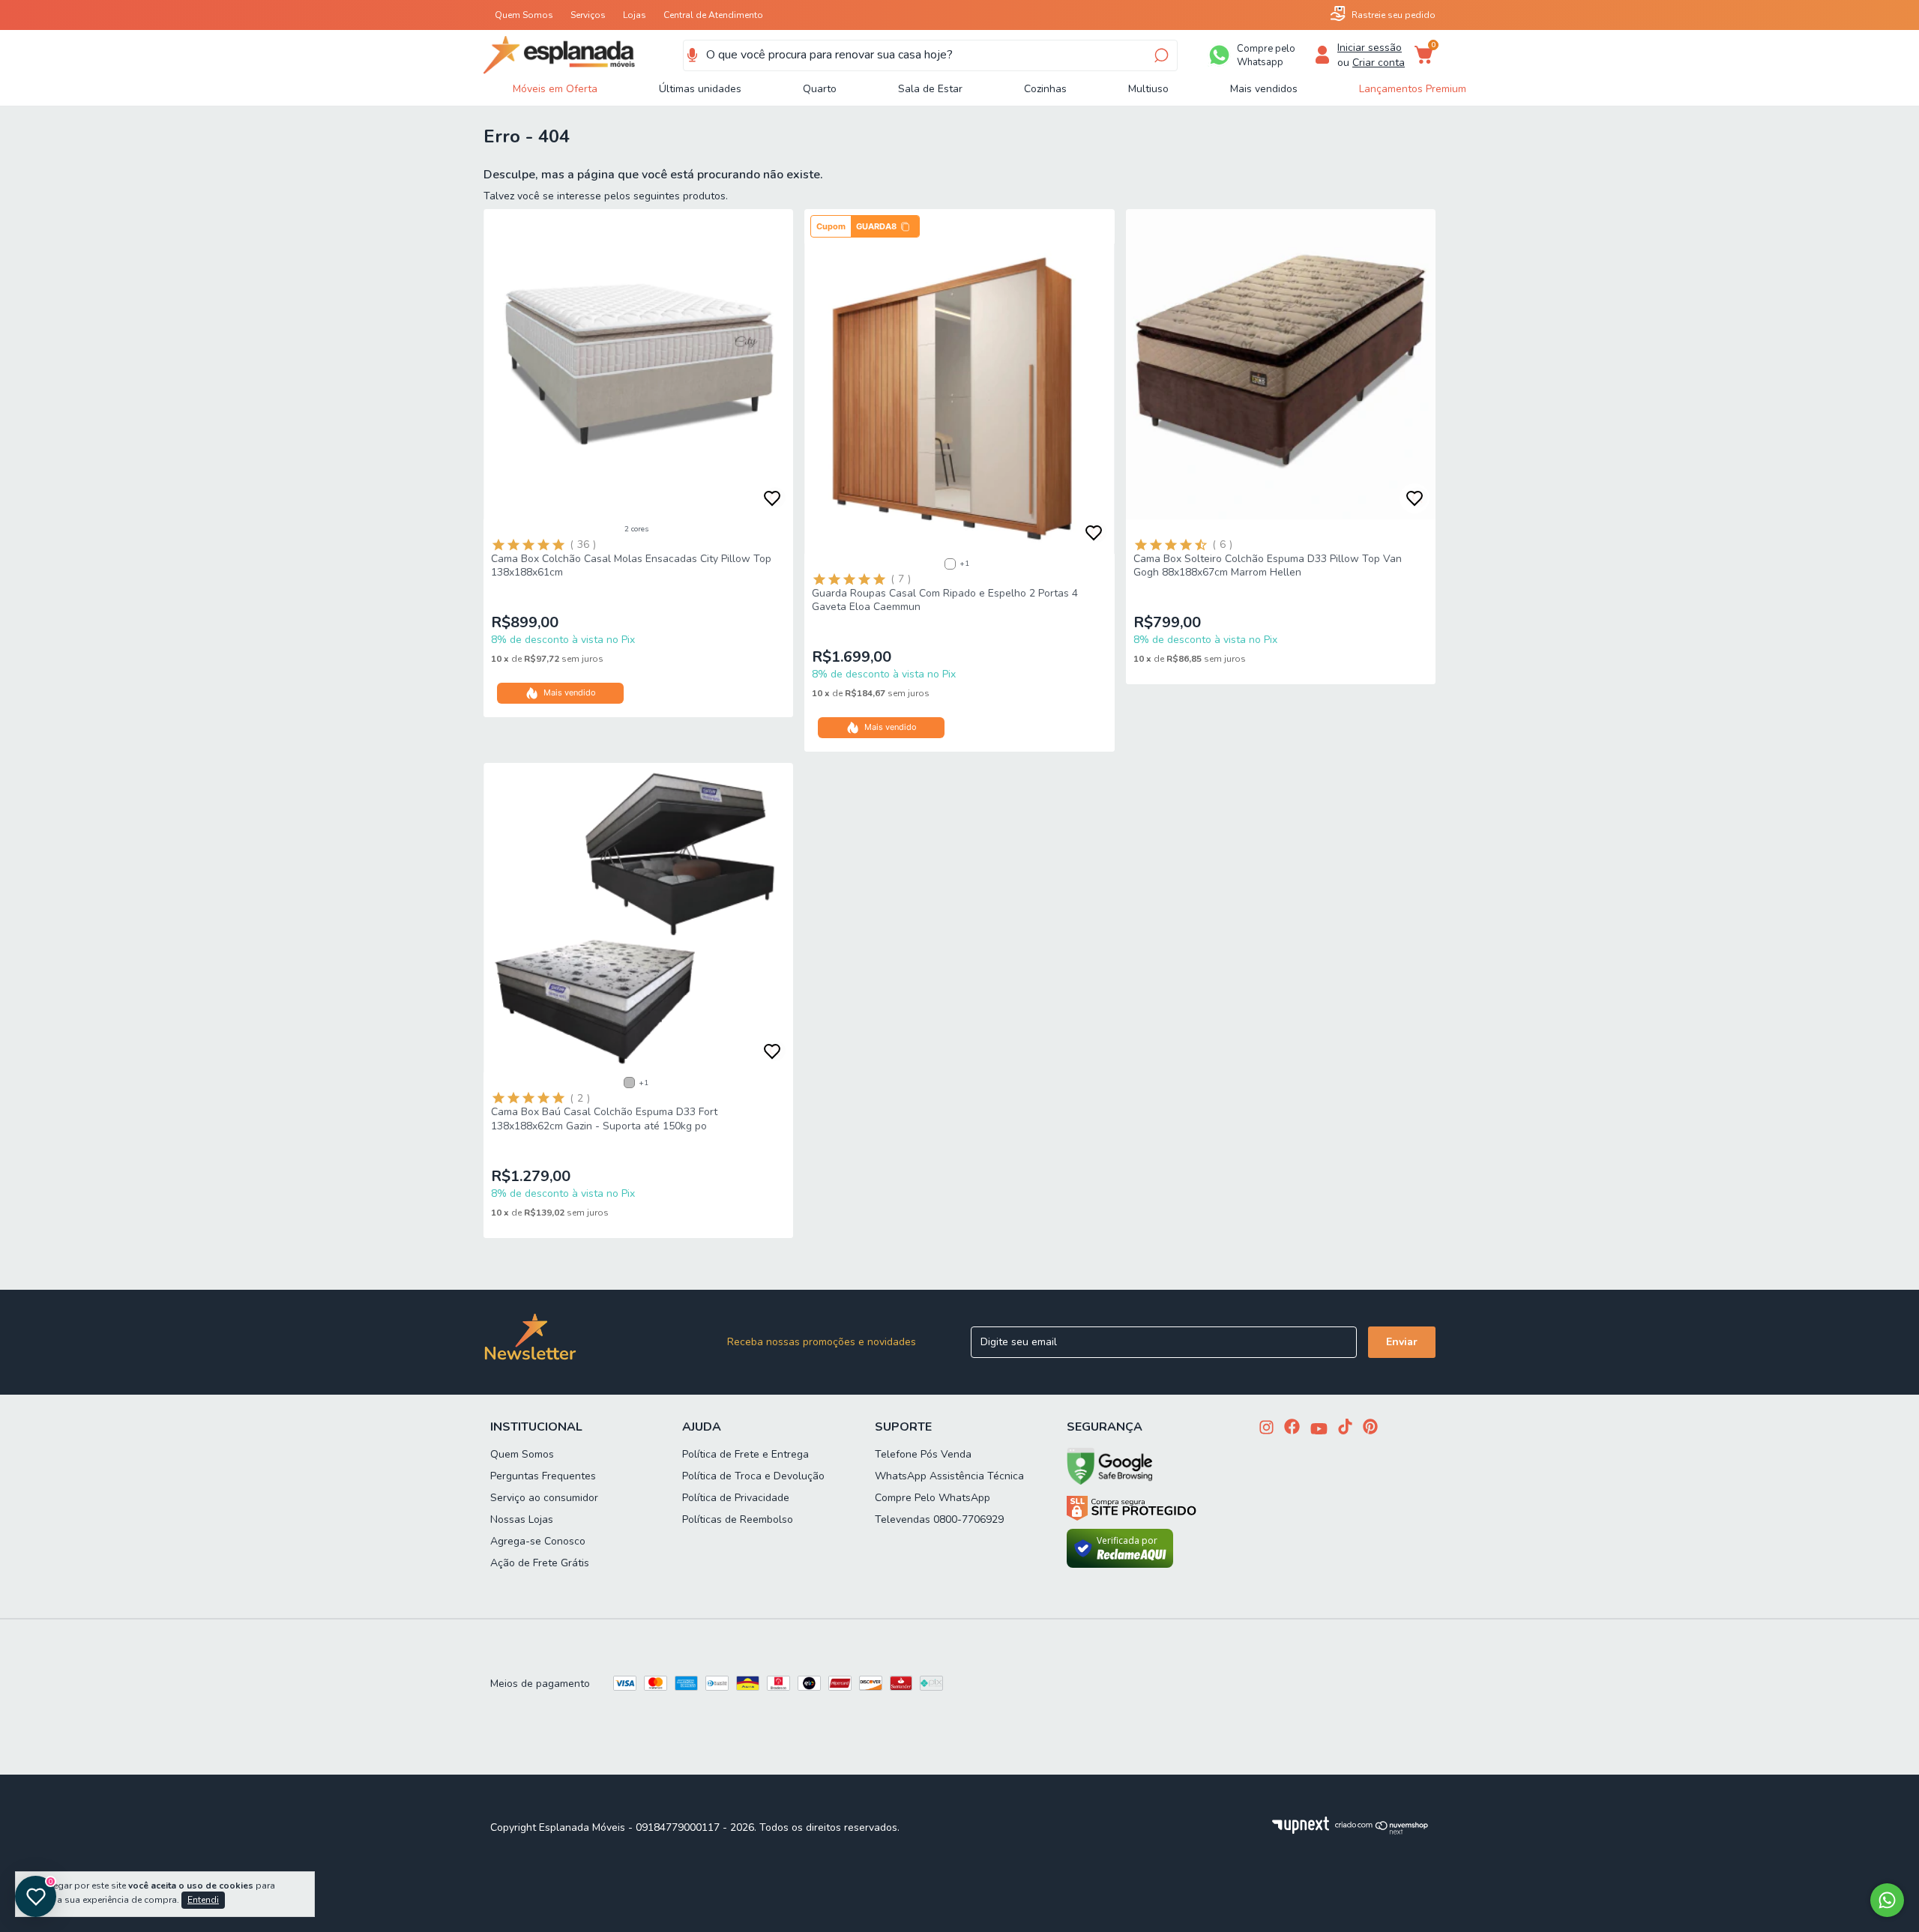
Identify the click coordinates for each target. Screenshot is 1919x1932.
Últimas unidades (700, 89)
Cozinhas (1045, 89)
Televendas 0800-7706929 (939, 1519)
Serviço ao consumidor (544, 1498)
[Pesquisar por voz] (692, 55)
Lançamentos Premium (1413, 89)
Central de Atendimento (713, 15)
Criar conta (1379, 63)
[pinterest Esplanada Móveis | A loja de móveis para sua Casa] (1370, 1428)
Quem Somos (524, 15)
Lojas (635, 15)
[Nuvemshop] (1382, 1831)
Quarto (820, 89)
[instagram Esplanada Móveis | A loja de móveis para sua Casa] (1266, 1429)
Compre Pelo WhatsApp (933, 1498)
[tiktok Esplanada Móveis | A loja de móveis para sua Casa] (1345, 1428)
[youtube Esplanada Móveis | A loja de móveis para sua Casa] (1319, 1430)
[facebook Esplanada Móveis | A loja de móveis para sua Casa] (1292, 1428)
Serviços (588, 15)
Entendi (203, 1900)
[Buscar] (1160, 55)
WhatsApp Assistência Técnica (949, 1476)
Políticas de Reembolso (738, 1519)
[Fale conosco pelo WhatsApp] (1887, 1900)
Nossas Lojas (522, 1519)
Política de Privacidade (736, 1498)
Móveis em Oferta (555, 89)
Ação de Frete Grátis (540, 1563)
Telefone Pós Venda (923, 1454)
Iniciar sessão (1370, 48)
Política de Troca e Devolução (753, 1476)
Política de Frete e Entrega (745, 1454)
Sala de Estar (930, 89)
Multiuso (1148, 89)
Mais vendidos (1264, 89)
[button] (865, 226)
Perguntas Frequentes (543, 1476)
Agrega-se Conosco (538, 1541)
